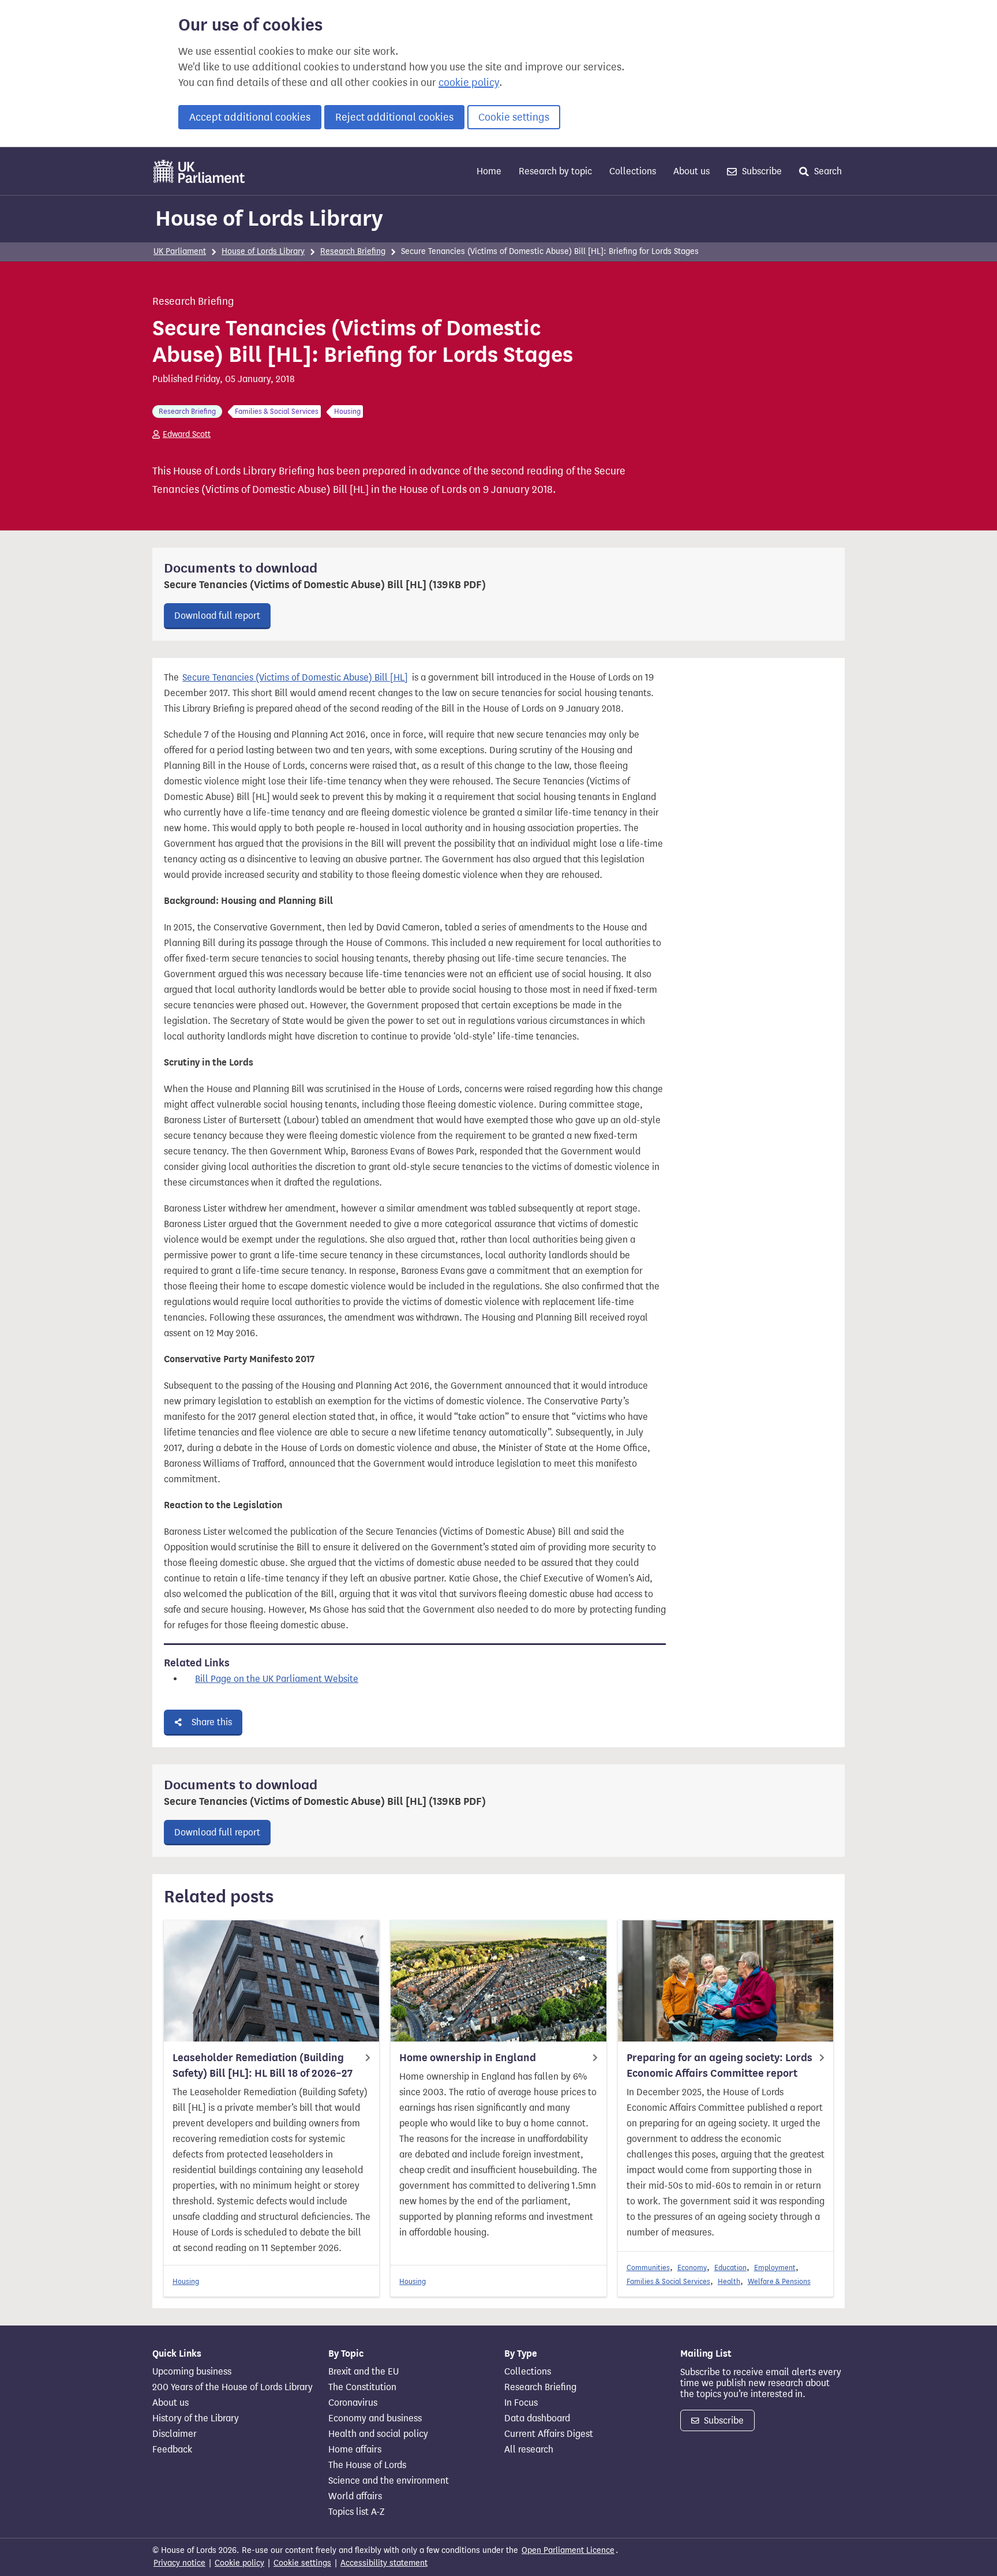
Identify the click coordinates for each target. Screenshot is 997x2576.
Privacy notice (179, 2563)
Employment (775, 2267)
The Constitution (362, 2387)
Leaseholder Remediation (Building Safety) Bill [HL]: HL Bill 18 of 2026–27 (263, 2065)
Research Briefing (353, 251)
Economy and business (375, 2418)
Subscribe (761, 171)
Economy (692, 2267)
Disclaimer (175, 2434)
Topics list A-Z (356, 2512)
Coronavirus (353, 2403)
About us (691, 171)
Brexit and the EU (363, 2372)
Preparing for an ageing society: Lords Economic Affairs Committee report (719, 2065)
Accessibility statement (384, 2563)
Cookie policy (239, 2563)
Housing (186, 2281)
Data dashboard (537, 2418)
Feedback (172, 2450)
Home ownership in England (468, 2058)
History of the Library (196, 2418)
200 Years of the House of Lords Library (233, 2387)
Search (827, 171)
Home (489, 171)
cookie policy (469, 83)
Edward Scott (187, 434)
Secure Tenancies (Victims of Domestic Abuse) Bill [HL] (295, 677)
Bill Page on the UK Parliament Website (277, 1679)
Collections (633, 171)
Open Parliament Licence (568, 2550)
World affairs (355, 2496)
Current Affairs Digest (549, 2434)
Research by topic (555, 171)
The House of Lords (367, 2465)
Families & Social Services (668, 2281)
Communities (648, 2267)
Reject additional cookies (394, 117)
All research (529, 2450)
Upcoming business (192, 2372)
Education (730, 2267)
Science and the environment (389, 2481)
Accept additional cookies (250, 117)
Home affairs (355, 2450)
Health (729, 2281)
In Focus (521, 2403)
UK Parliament (180, 251)
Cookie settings (514, 117)
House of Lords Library (269, 218)
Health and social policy (378, 2434)
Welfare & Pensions (779, 2281)
